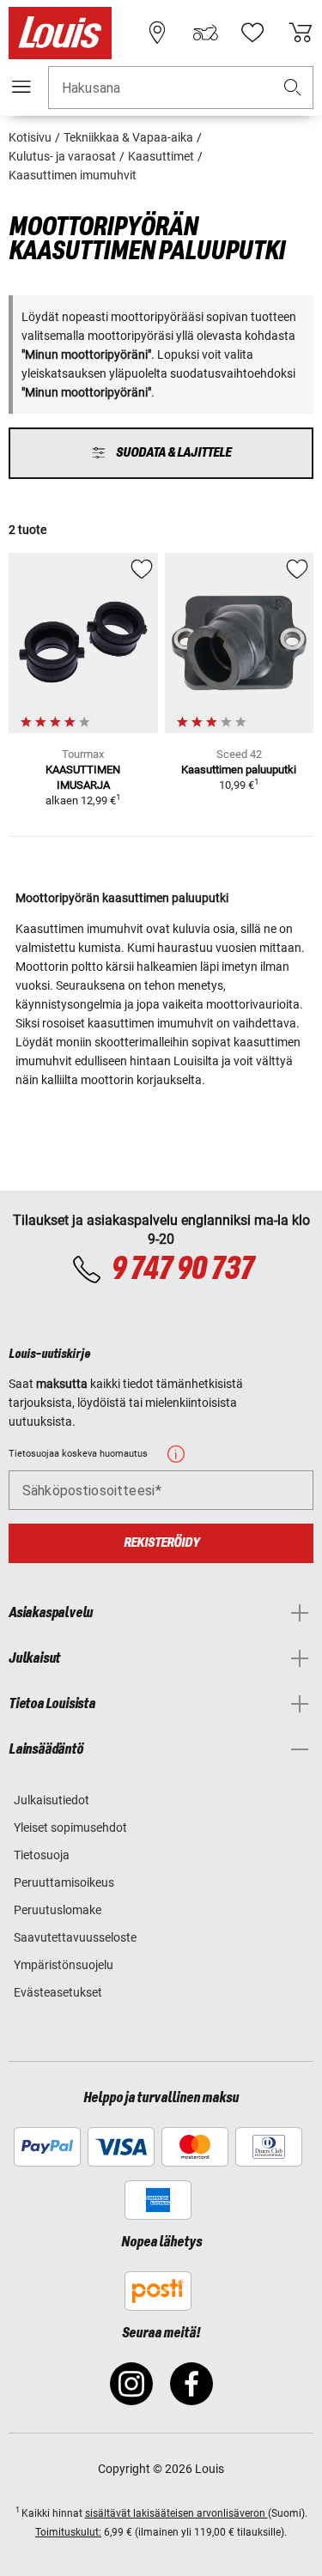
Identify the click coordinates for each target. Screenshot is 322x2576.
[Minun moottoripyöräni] (205, 33)
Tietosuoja (42, 1855)
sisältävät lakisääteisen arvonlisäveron (176, 2513)
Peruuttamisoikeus (64, 1882)
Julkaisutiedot (52, 1800)
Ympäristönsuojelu (64, 1965)
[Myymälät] (157, 33)
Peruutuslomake (58, 1910)
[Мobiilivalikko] (21, 87)
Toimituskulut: (68, 2532)
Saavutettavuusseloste (75, 1937)
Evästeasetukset (58, 1992)
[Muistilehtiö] (252, 33)
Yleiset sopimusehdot (70, 1827)
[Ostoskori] (301, 33)
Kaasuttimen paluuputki (239, 770)
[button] (293, 88)
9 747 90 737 (182, 1270)
